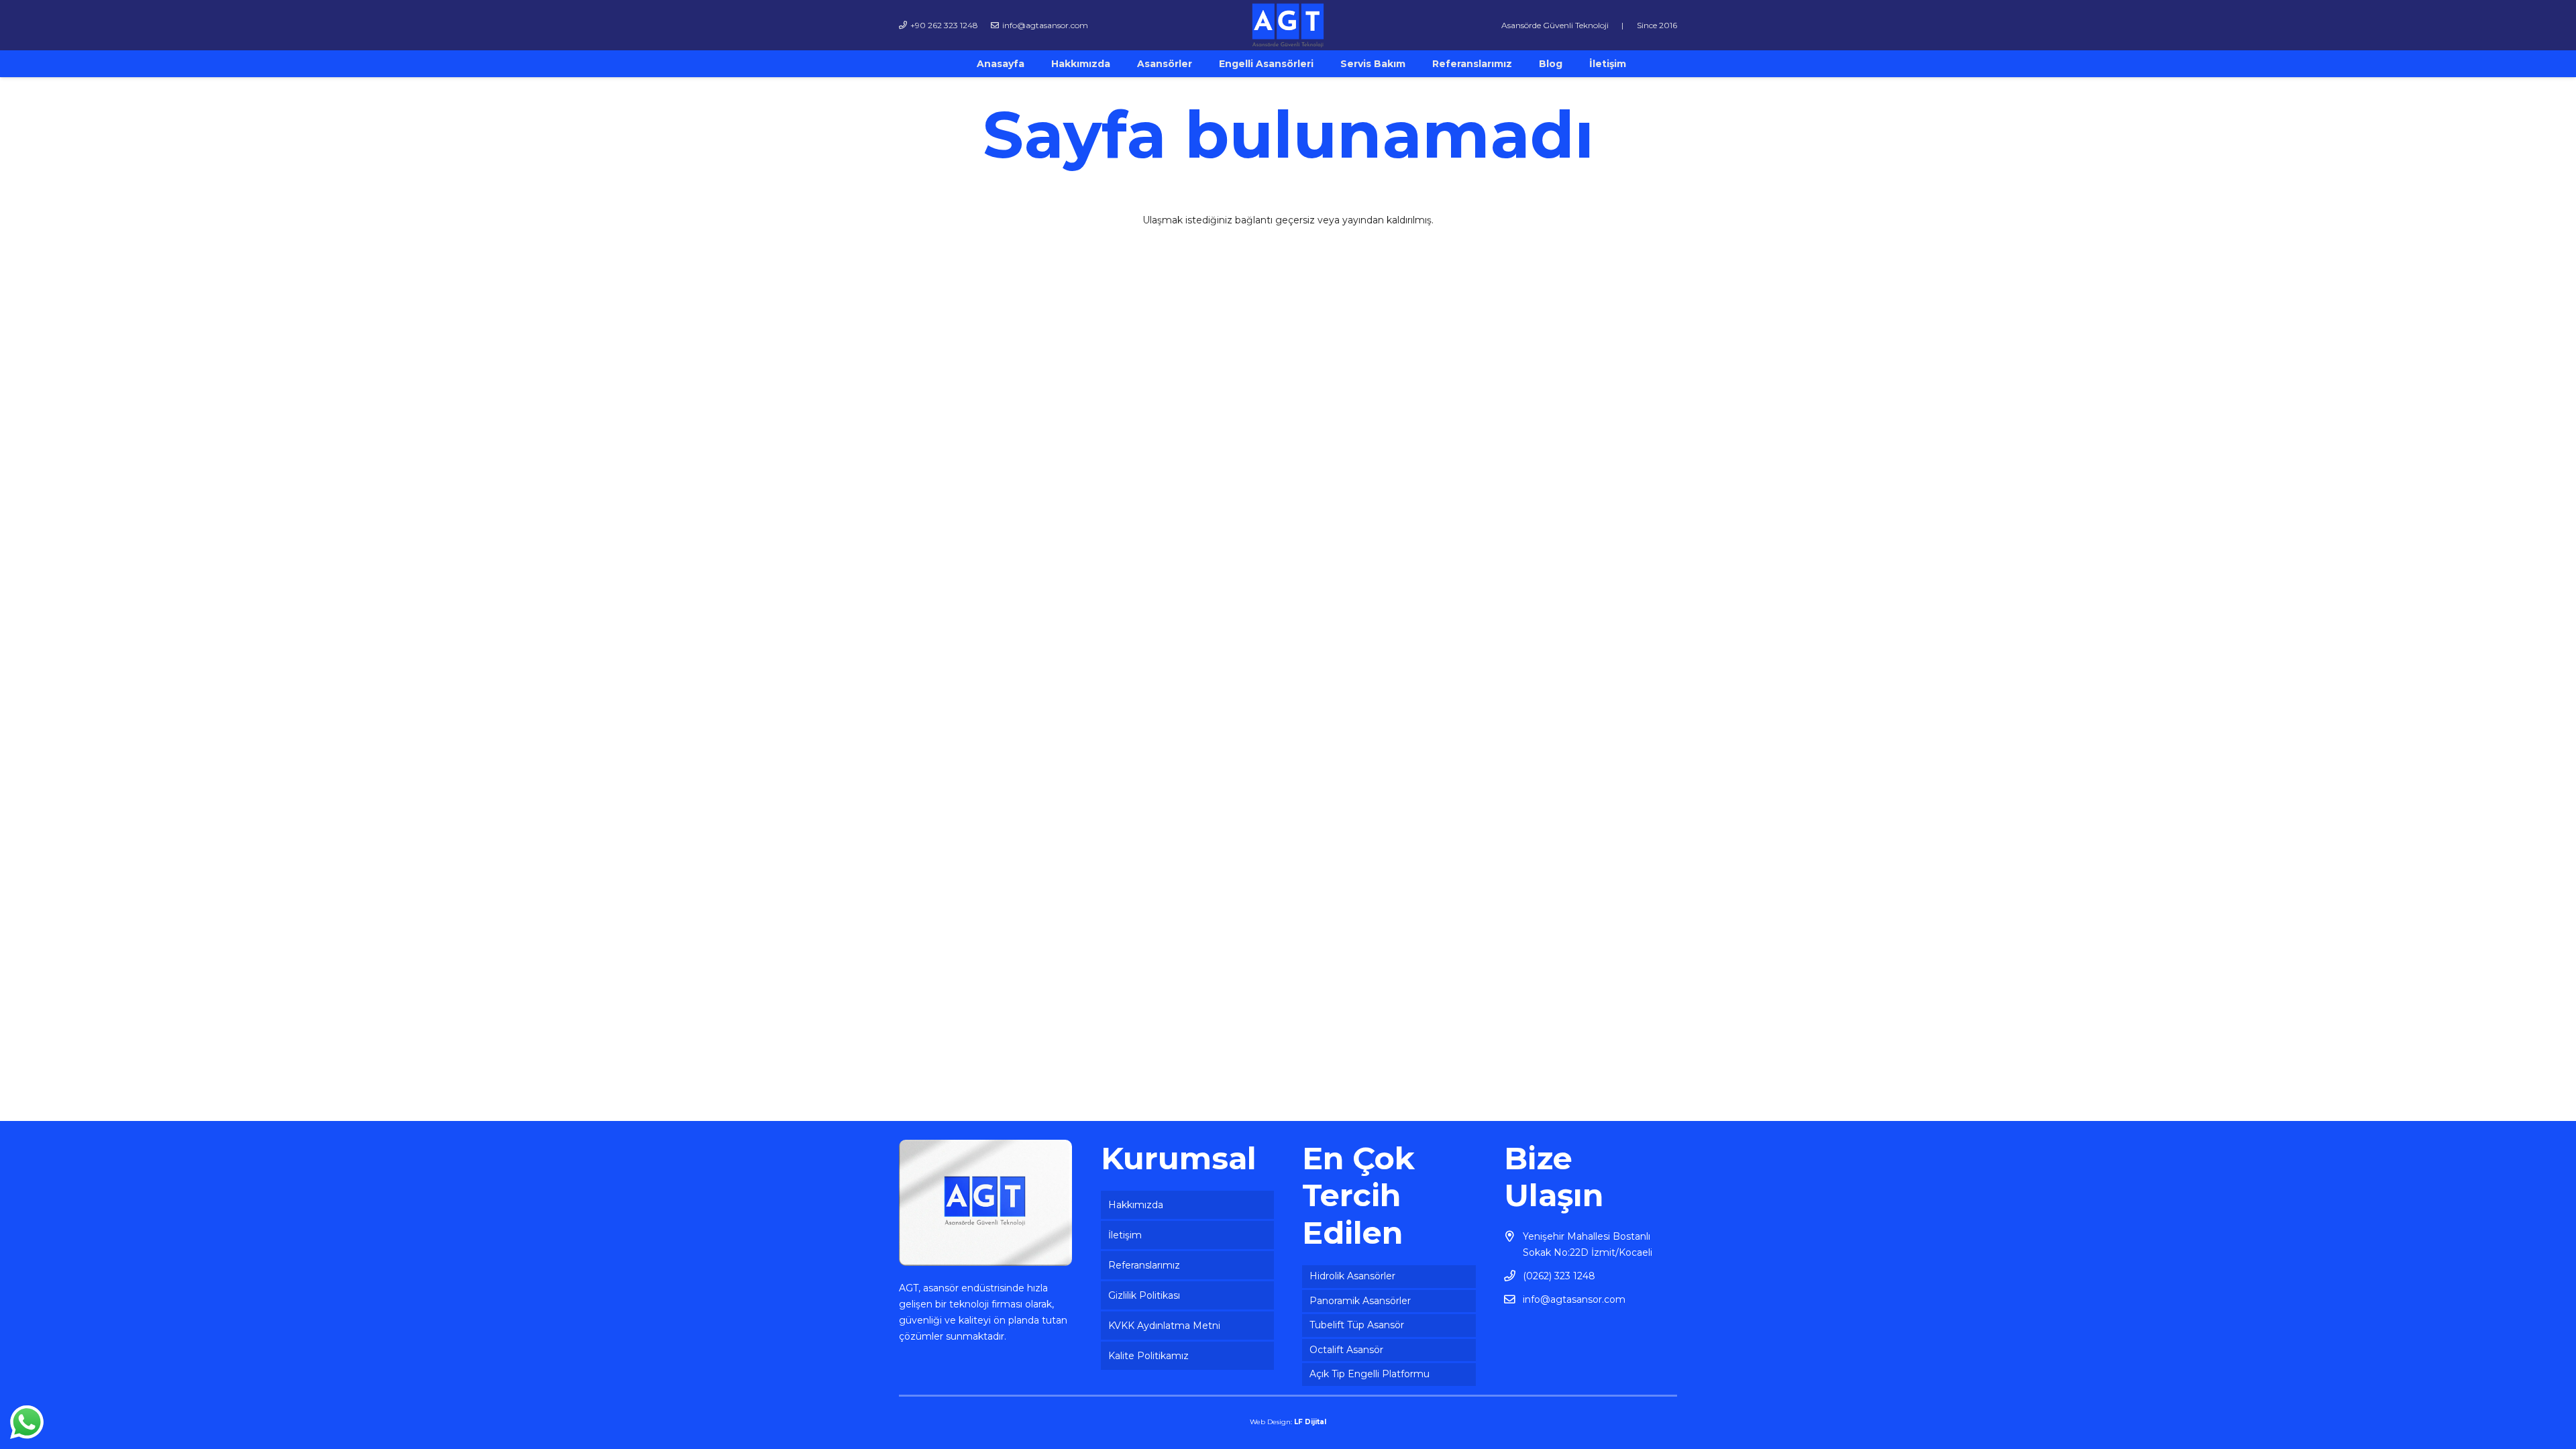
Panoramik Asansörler (1360, 1301)
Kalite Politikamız (1148, 1356)
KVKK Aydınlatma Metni (1164, 1326)
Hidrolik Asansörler (1352, 1276)
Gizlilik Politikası (1144, 1295)
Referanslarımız (1144, 1265)
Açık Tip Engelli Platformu (1370, 1374)
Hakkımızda (1136, 1205)
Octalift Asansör (1346, 1350)
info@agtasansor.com (1574, 1299)
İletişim (1125, 1235)
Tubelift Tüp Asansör (1357, 1325)
